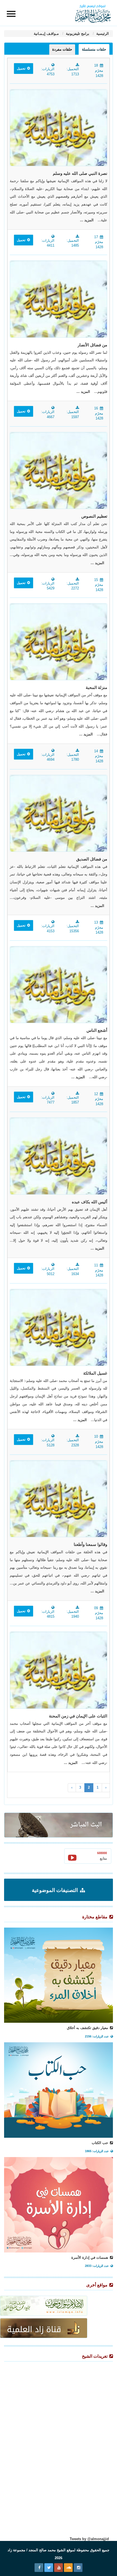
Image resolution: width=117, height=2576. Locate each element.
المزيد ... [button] (87, 220)
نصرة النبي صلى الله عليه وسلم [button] (80, 173)
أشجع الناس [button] (97, 1030)
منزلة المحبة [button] (96, 688)
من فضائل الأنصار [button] (92, 345)
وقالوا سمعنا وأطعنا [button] (90, 1545)
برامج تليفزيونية (77, 34)
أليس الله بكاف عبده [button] (90, 1202)
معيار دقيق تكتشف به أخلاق (88, 2028)
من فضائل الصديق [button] (92, 859)
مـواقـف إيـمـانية (46, 34)
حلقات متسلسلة (94, 49)
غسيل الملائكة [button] (95, 1373)
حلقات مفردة (62, 49)
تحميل (21, 69)
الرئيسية (102, 34)
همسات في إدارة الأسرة (90, 2258)
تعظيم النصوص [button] (94, 516)
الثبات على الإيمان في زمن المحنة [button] (78, 1716)
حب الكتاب (100, 2143)
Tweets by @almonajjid (89, 2539)
